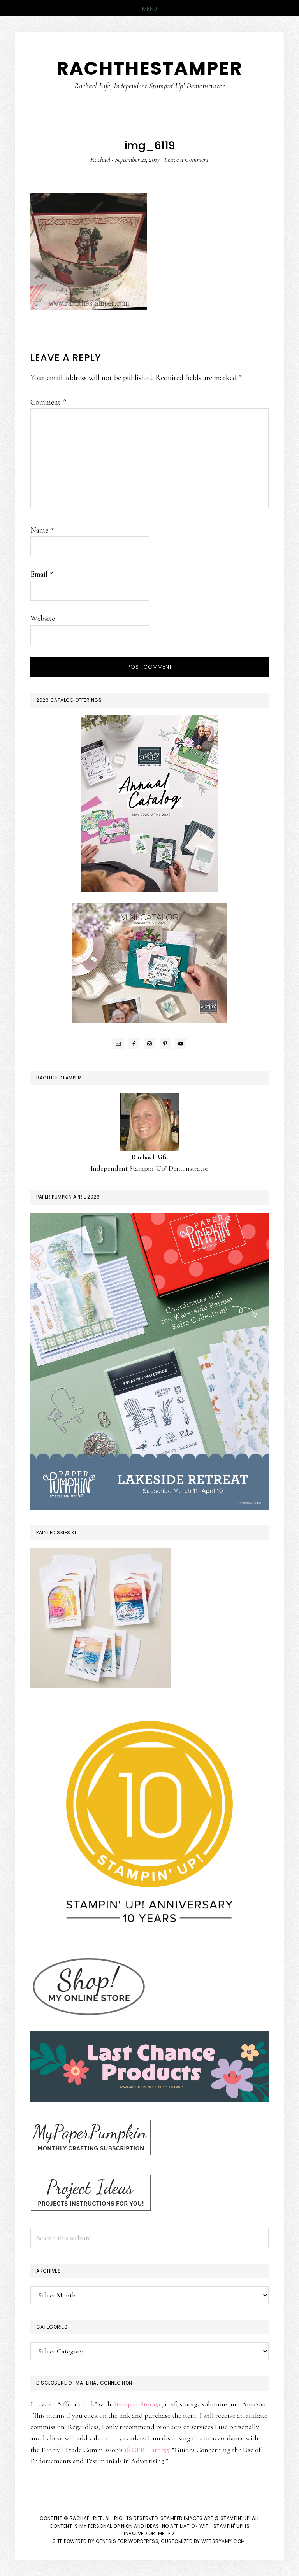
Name (42, 530)
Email (41, 574)
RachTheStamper (149, 68)
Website (43, 619)
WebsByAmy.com (223, 2541)
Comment (48, 402)
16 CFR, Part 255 (147, 2450)
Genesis (106, 2541)
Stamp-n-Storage (137, 2404)
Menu (150, 9)
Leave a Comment (186, 159)
